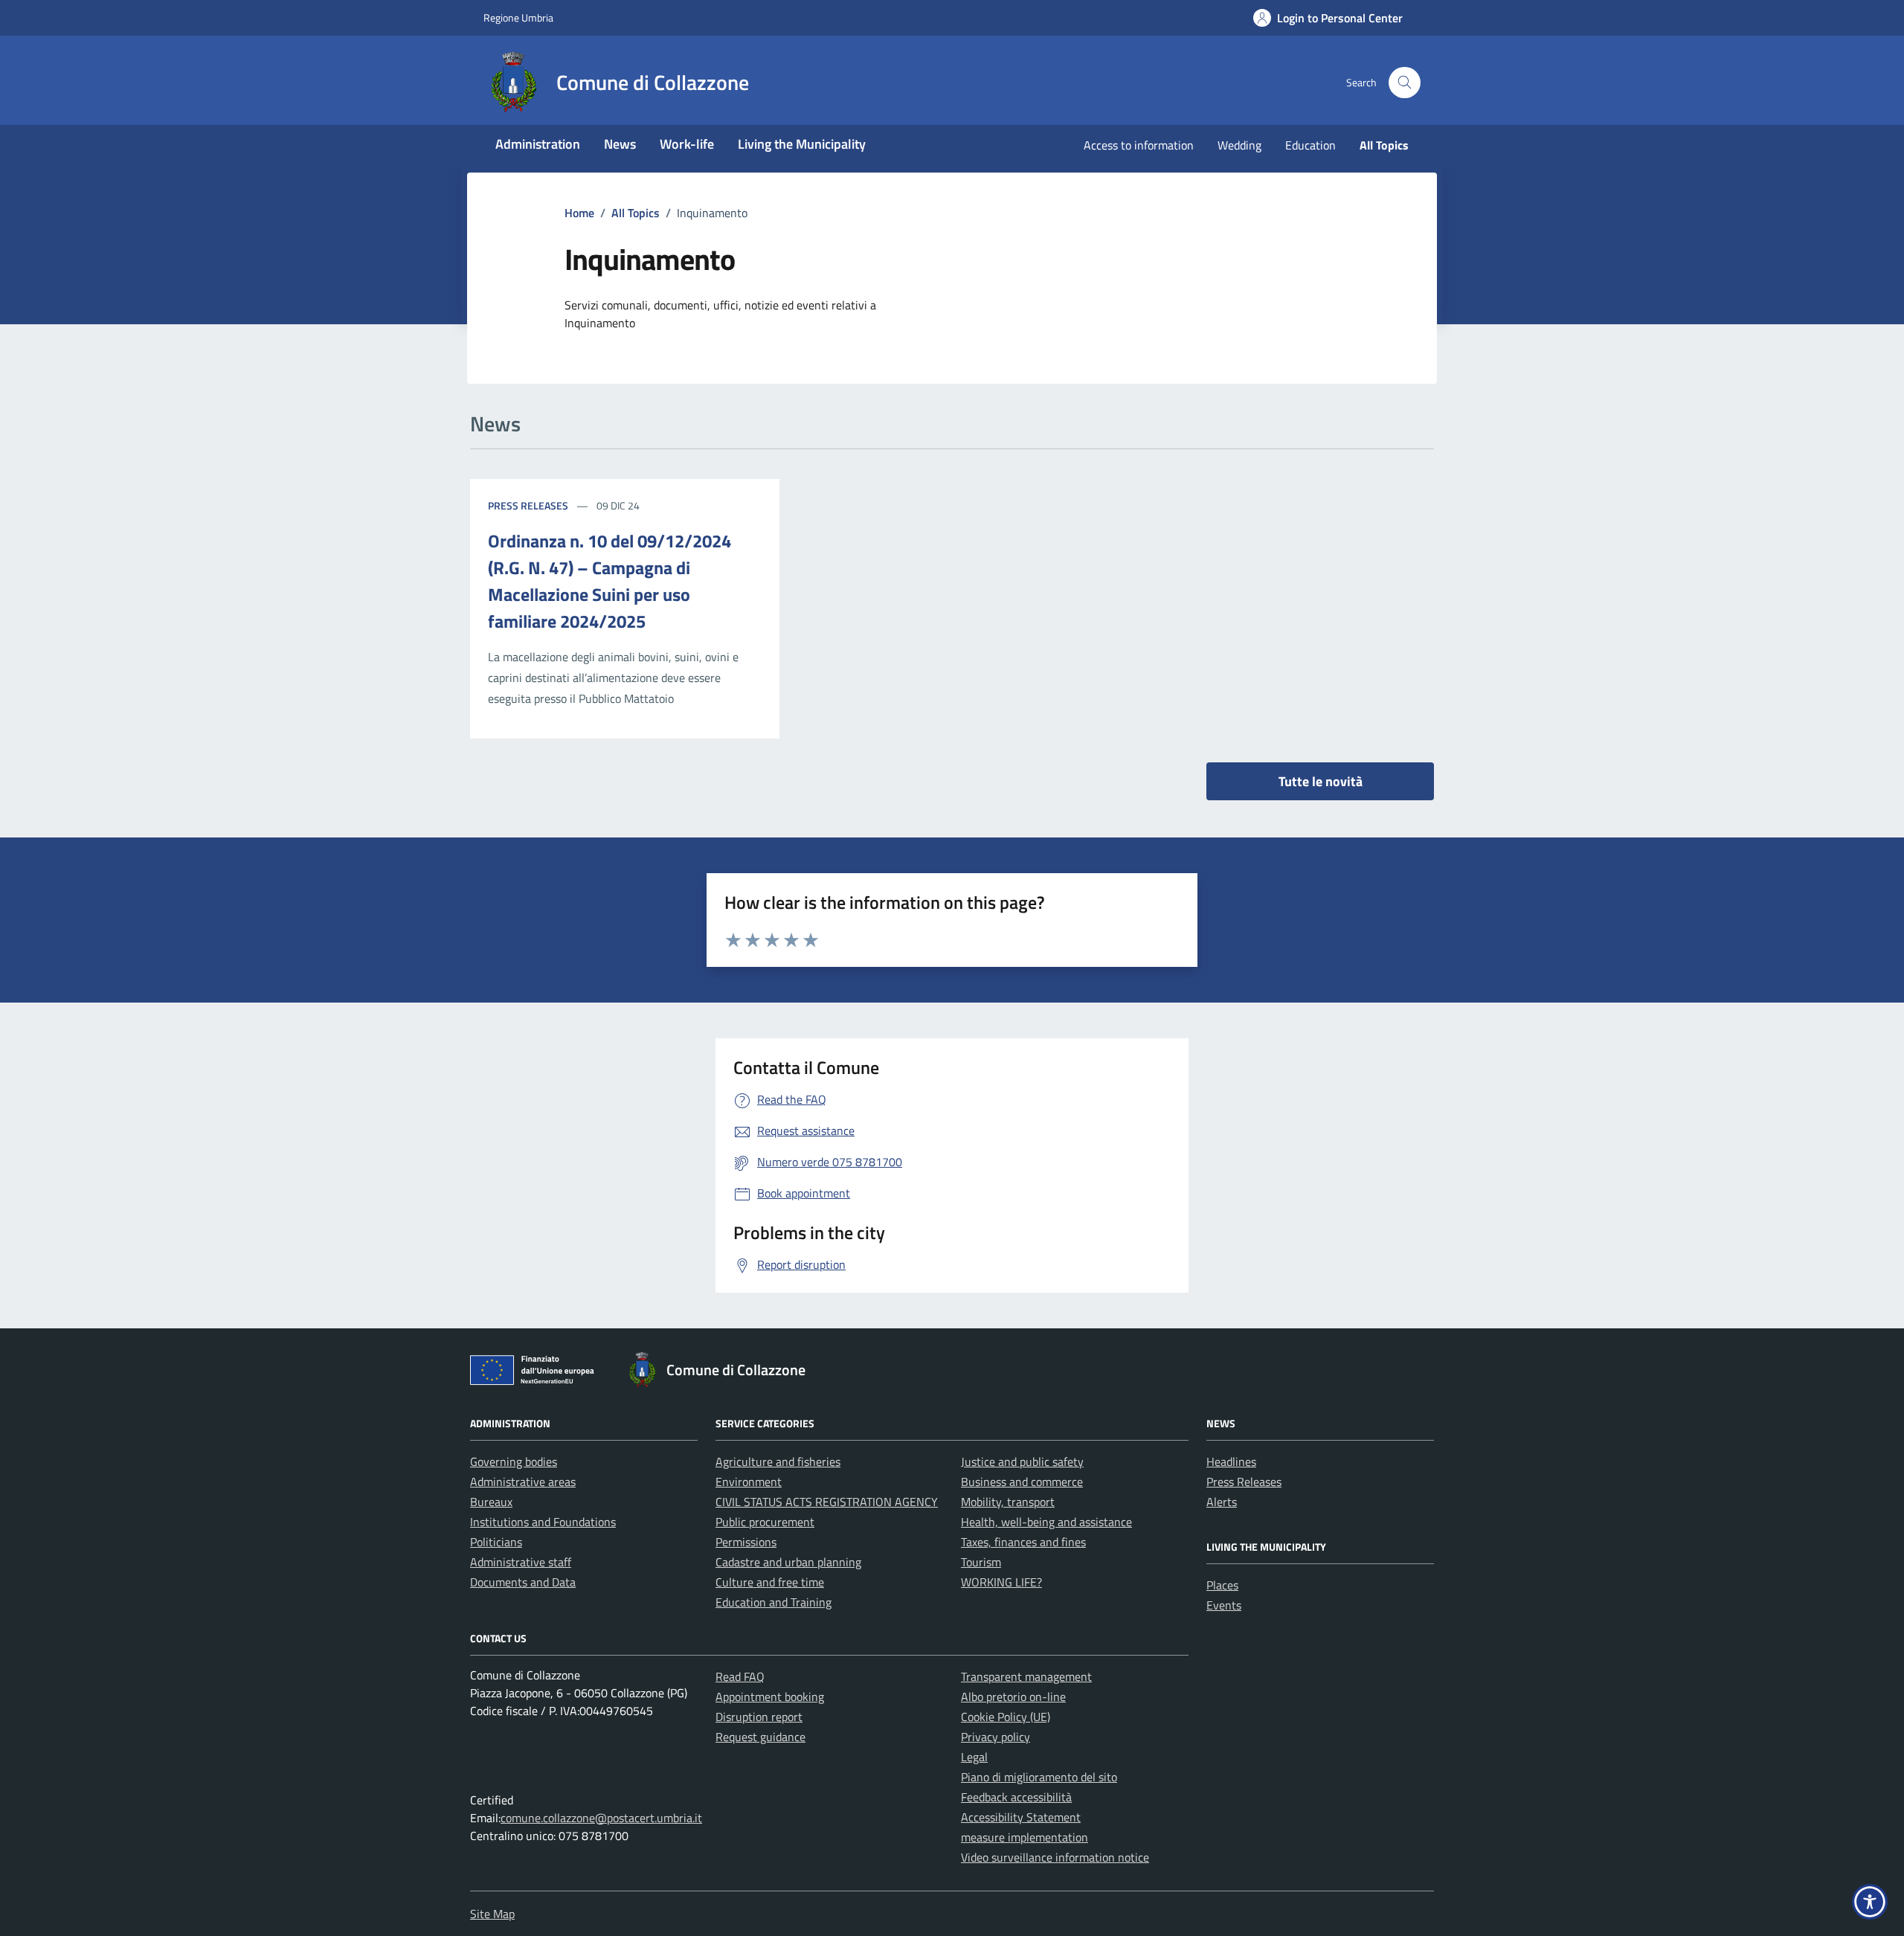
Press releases (528, 505)
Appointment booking (770, 1697)
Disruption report (759, 1717)
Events (1224, 1605)
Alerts (1222, 1502)
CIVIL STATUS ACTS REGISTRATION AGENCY (827, 1502)
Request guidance (760, 1737)
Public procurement (765, 1522)
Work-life (687, 144)
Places (1222, 1585)
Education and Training (773, 1602)
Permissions (746, 1542)
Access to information (1139, 145)
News (620, 144)
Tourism (981, 1562)
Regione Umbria (518, 17)
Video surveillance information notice (1055, 1857)
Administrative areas (523, 1482)
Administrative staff (521, 1562)
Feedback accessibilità (1016, 1797)
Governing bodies (514, 1461)
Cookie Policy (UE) (1006, 1717)
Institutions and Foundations (543, 1522)
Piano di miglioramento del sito (1039, 1777)
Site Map (492, 1914)
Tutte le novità (1321, 781)
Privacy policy (996, 1737)
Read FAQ (740, 1676)
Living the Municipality (802, 144)
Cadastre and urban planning (788, 1562)
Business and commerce (1022, 1482)
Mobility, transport (1008, 1502)
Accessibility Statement (1021, 1817)
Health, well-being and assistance (1046, 1522)
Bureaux (491, 1502)
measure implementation (1025, 1837)
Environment (749, 1482)
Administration (538, 144)
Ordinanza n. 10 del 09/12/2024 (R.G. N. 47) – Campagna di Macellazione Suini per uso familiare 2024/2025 (610, 581)
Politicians (496, 1542)
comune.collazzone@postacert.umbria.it (601, 1818)
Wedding (1239, 145)
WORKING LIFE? (1001, 1582)
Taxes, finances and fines (1023, 1542)
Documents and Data (523, 1582)
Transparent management (1026, 1676)
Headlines (1231, 1461)
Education (1310, 145)
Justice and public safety (1022, 1461)
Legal (974, 1757)
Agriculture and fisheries (778, 1461)
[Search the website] (1405, 83)
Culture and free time (770, 1582)
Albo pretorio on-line (1013, 1697)
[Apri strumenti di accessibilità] (1870, 1902)
